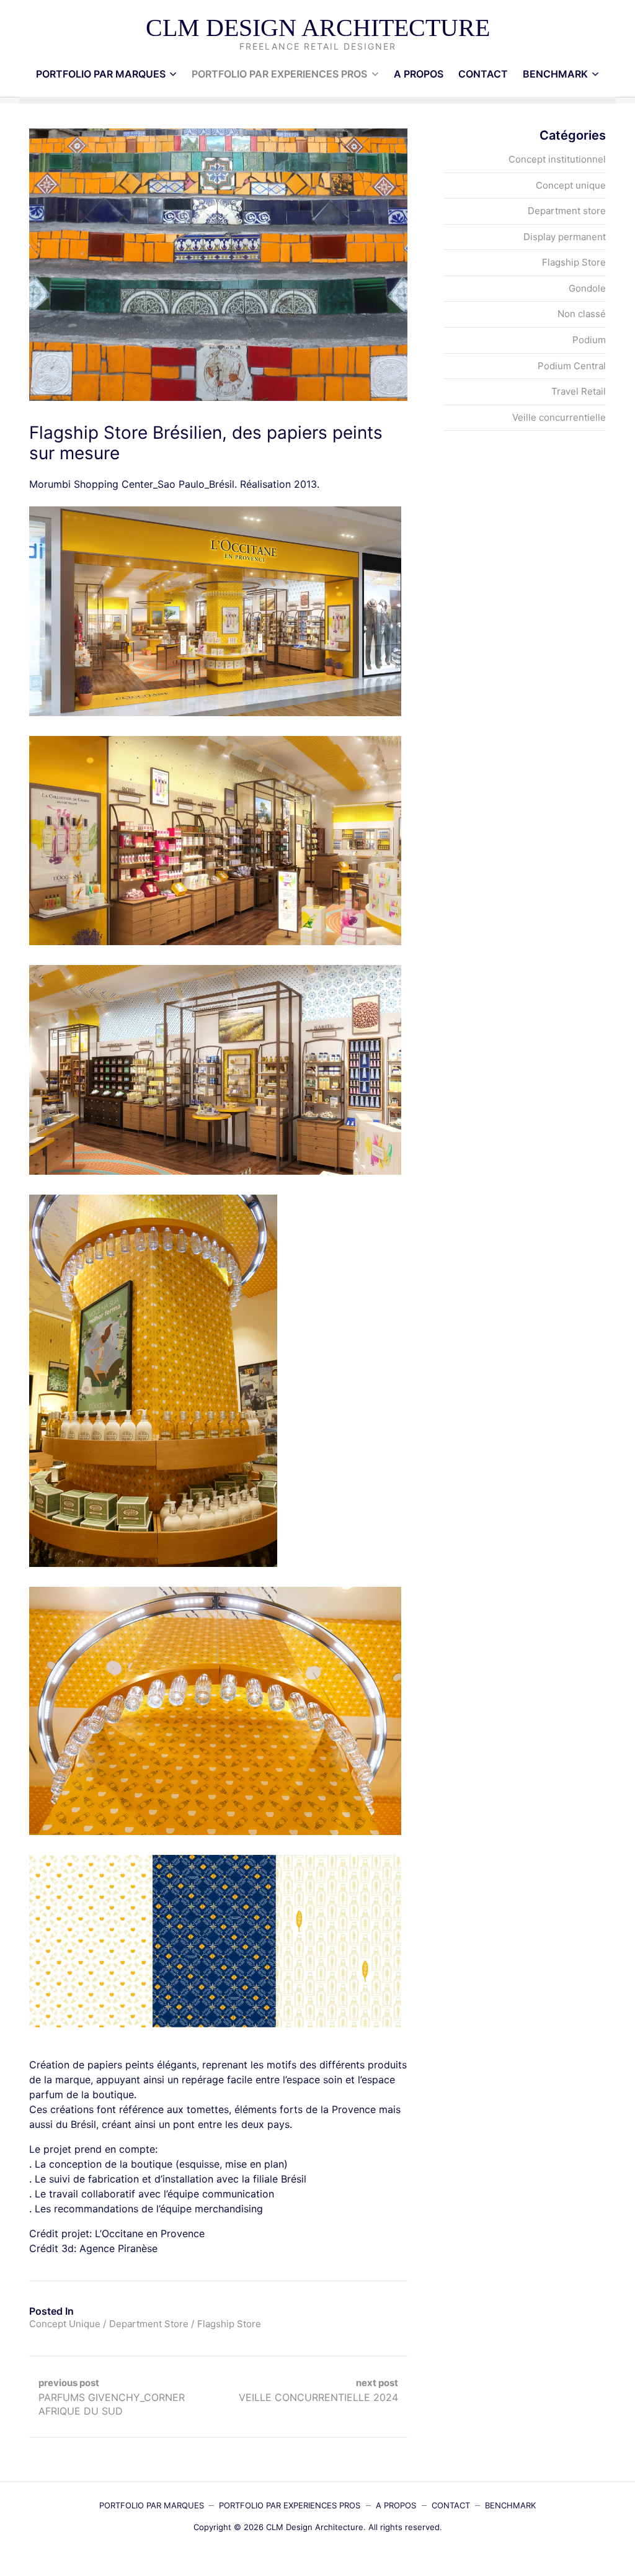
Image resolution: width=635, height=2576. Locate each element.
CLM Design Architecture (318, 28)
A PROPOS (419, 74)
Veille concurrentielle (559, 417)
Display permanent (565, 237)
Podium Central (572, 366)
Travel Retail (579, 391)
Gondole (587, 288)
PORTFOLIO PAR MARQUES (101, 74)
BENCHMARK (555, 74)
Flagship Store (229, 2324)
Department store (149, 2324)
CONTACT (483, 74)
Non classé (582, 314)
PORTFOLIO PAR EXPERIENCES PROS (279, 74)
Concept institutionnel (557, 159)
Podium (589, 340)
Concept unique (65, 2324)
